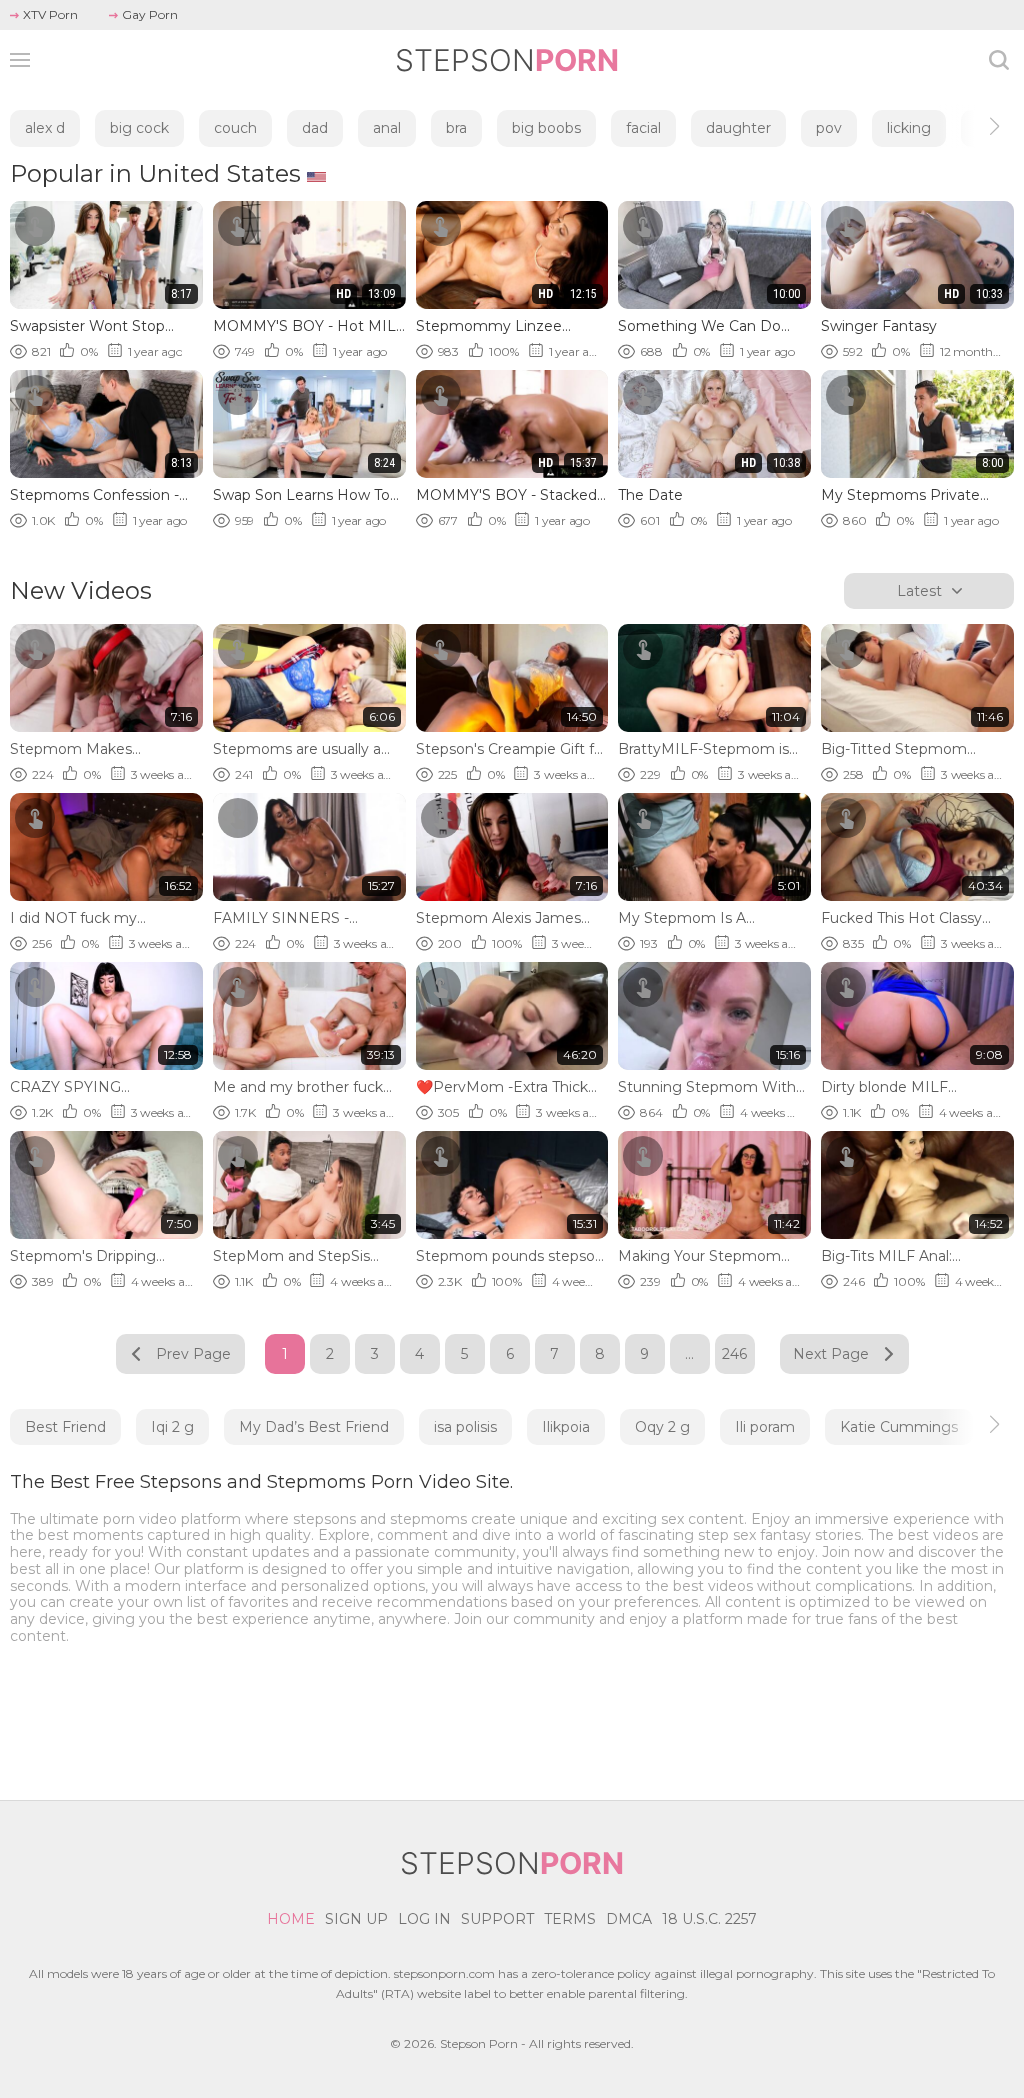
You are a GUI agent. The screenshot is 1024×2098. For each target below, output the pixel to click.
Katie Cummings (899, 1427)
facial (643, 128)
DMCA (629, 1919)
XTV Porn (50, 14)
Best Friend (65, 1427)
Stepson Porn (479, 2043)
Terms (570, 1919)
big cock (139, 128)
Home (291, 1919)
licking (909, 128)
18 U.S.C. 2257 (709, 1919)
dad (315, 128)
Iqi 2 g (172, 1427)
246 (734, 1354)
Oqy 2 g (662, 1427)
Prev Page (193, 1354)
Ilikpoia (566, 1427)
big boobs (546, 128)
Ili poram (765, 1427)
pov (829, 128)
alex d (45, 128)
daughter (738, 128)
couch (235, 128)
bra (456, 128)
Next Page (831, 1354)
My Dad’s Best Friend (314, 1427)
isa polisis (465, 1427)
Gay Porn (150, 14)
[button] (976, 126)
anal (387, 128)
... (689, 1354)
